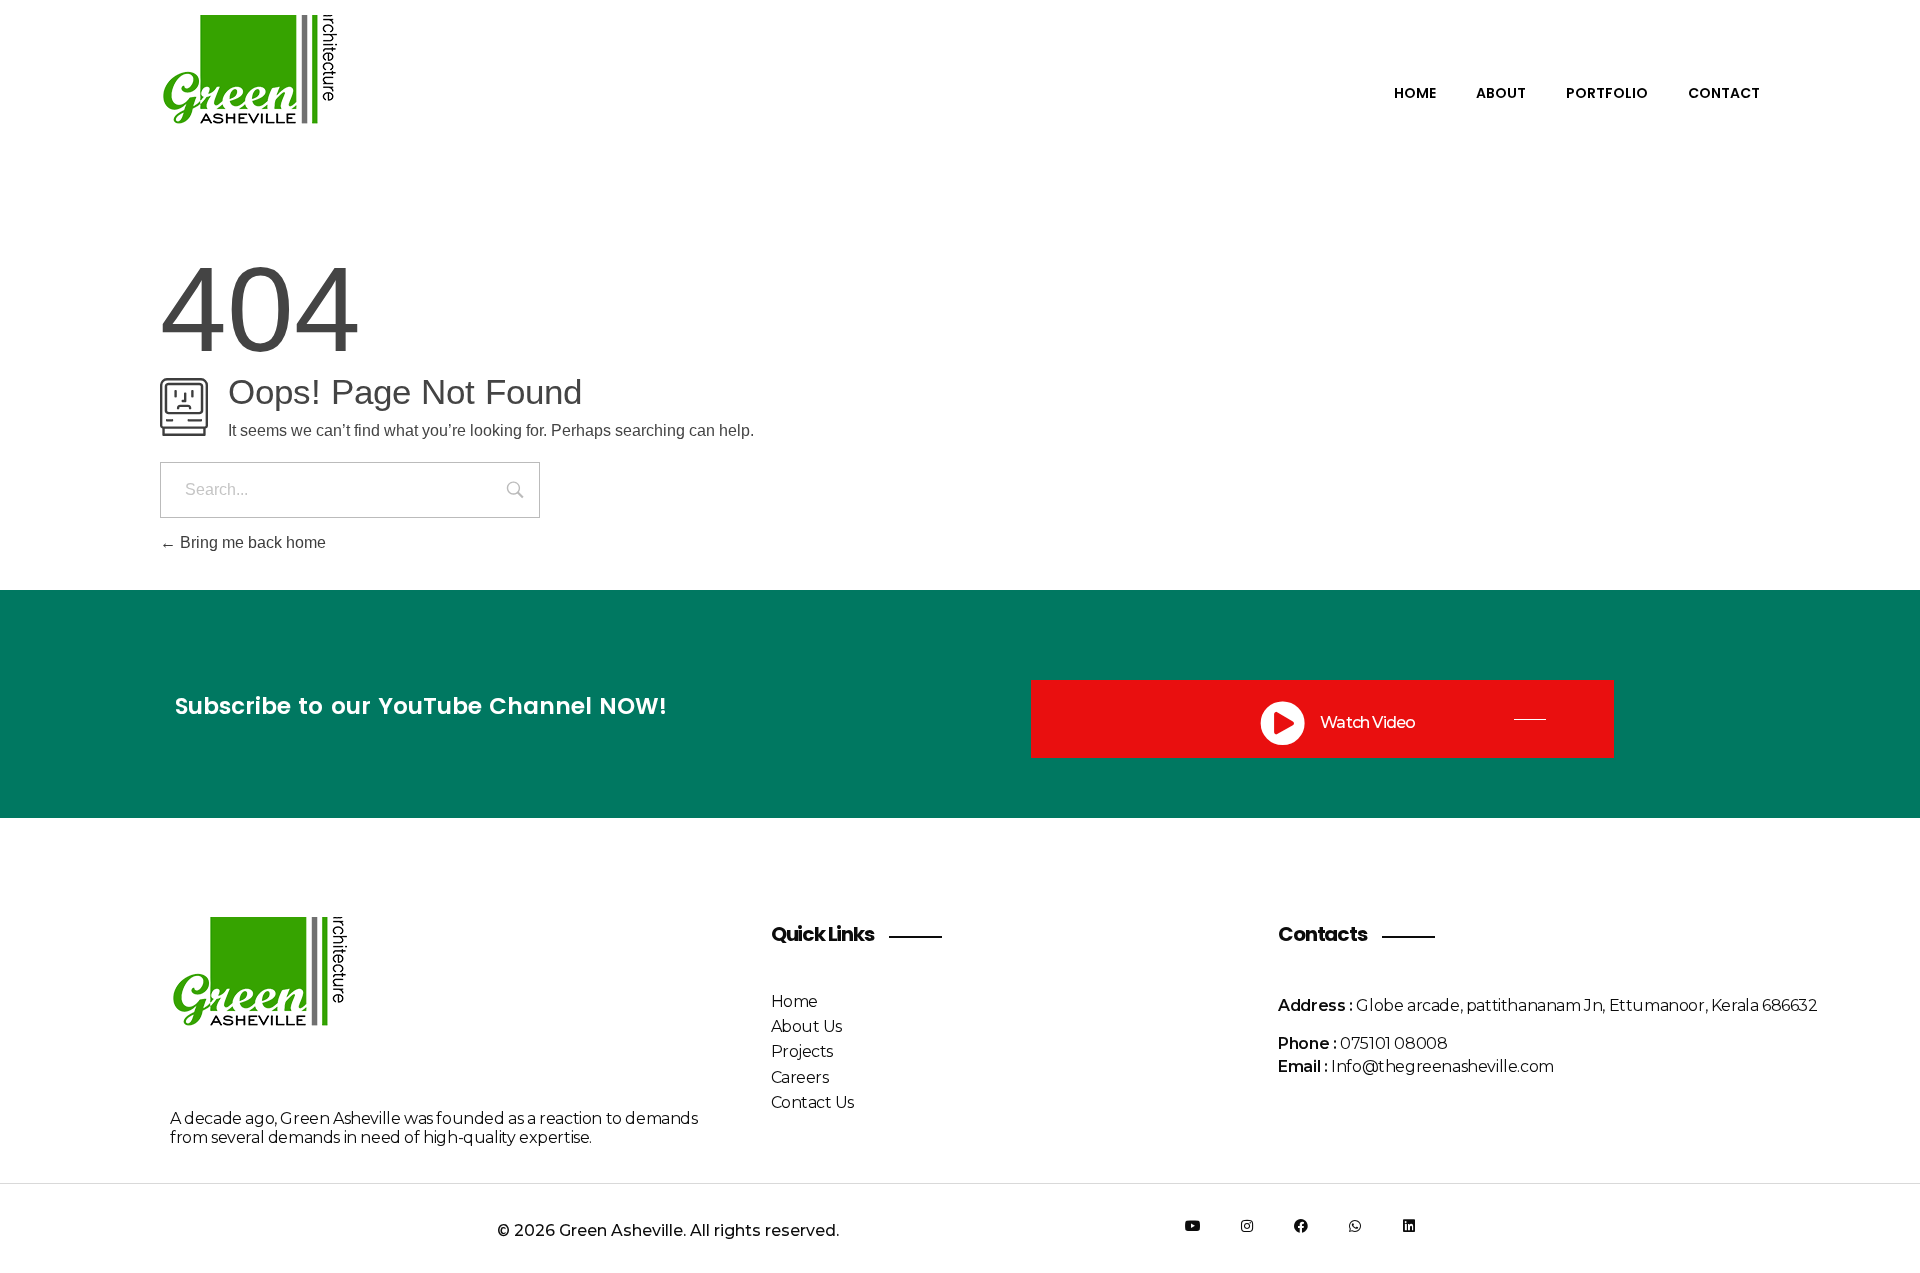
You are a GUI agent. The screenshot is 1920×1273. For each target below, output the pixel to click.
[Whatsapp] (1355, 1226)
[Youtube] (1193, 1226)
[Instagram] (1247, 1226)
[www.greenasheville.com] (268, 91)
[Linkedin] (1409, 1226)
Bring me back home (251, 542)
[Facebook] (1301, 1226)
